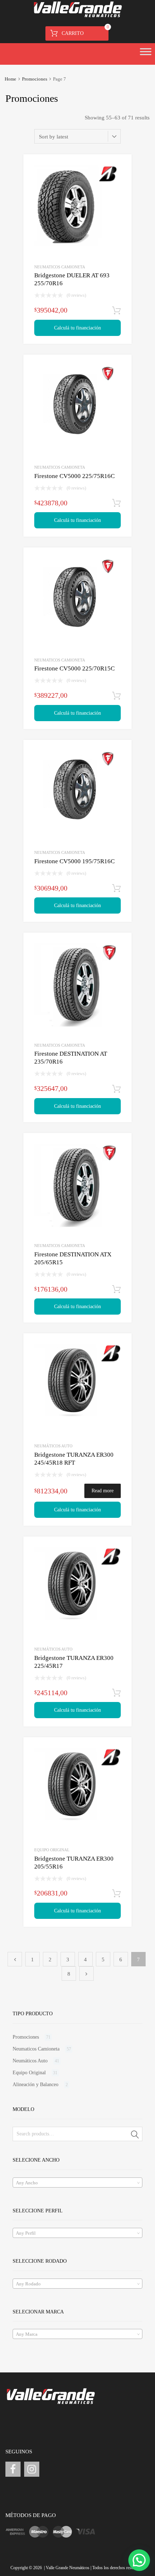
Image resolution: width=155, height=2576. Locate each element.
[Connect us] (13, 2469)
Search (135, 2135)
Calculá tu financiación (77, 328)
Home (10, 79)
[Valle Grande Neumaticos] (77, 16)
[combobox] (77, 2183)
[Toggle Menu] (146, 54)
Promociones (35, 79)
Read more (103, 1491)
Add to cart (116, 311)
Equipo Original (52, 1850)
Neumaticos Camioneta (60, 267)
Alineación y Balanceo (36, 2085)
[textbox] (77, 2183)
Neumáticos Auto (53, 1446)
